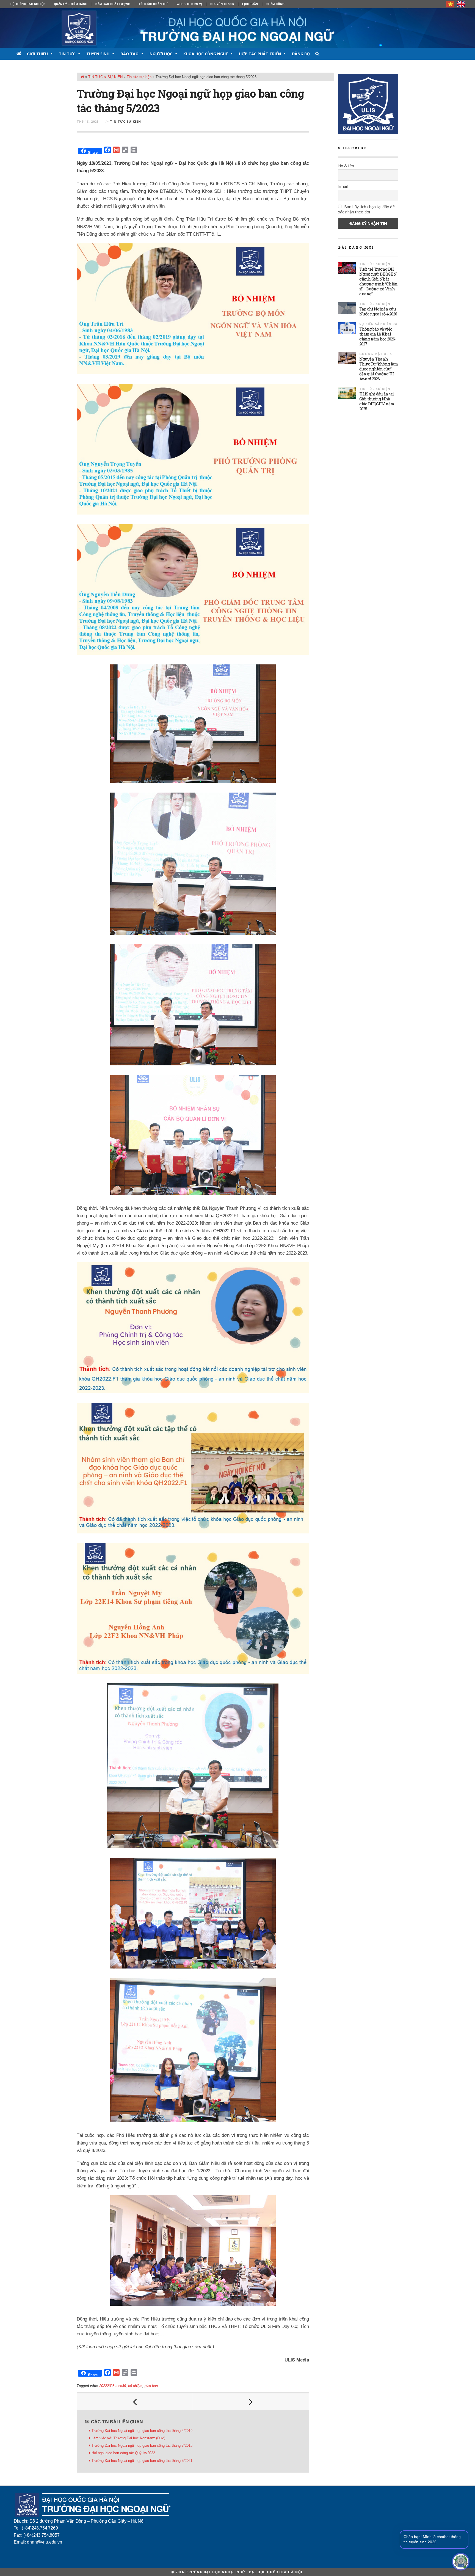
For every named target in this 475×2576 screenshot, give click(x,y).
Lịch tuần (250, 4)
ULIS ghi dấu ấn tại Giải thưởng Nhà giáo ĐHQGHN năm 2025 (377, 401)
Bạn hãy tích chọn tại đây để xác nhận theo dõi (366, 209)
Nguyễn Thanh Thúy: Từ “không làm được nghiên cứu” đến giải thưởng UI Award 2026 (379, 369)
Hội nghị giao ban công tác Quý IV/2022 (123, 2453)
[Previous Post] (135, 2402)
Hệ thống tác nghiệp (28, 4)
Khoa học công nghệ (206, 54)
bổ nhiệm (135, 2386)
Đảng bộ (301, 54)
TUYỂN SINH (98, 54)
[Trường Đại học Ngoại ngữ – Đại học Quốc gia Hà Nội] (237, 28)
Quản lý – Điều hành (71, 4)
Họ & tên (346, 166)
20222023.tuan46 (112, 2386)
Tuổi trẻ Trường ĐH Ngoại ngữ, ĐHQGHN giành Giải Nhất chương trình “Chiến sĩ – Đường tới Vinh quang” (378, 281)
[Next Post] (251, 2402)
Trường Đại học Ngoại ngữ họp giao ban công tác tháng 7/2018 (142, 2446)
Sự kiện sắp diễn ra (378, 324)
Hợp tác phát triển (260, 54)
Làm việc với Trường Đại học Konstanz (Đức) (129, 2438)
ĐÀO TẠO (129, 54)
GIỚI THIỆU (37, 54)
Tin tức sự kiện (139, 77)
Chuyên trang (222, 4)
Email (343, 186)
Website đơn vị (189, 4)
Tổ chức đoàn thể (154, 4)
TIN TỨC (67, 54)
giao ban (151, 2386)
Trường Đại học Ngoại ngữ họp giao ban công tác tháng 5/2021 (142, 2461)
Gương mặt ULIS (376, 354)
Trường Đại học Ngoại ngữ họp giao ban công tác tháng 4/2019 (142, 2431)
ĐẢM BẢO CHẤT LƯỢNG (113, 4)
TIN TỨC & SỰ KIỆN (105, 77)
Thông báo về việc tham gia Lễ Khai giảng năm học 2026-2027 (378, 336)
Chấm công (276, 4)
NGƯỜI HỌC (161, 54)
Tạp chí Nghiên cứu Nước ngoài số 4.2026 (378, 311)
